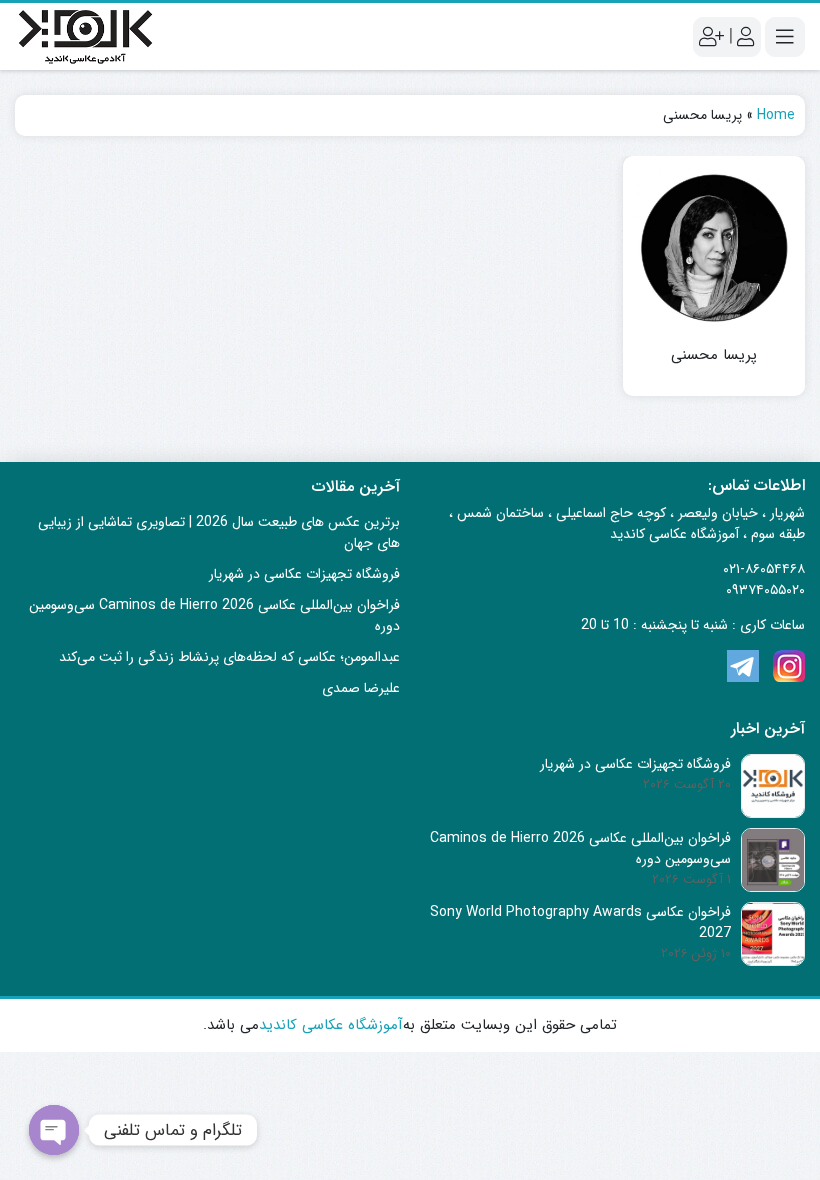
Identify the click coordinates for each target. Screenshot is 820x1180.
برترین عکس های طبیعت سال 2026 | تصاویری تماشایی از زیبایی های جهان (219, 532)
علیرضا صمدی (361, 688)
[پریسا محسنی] (714, 247)
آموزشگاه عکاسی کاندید (331, 1025)
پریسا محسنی (714, 355)
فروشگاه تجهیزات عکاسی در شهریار (304, 574)
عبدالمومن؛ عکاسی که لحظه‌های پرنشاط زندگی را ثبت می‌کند (229, 657)
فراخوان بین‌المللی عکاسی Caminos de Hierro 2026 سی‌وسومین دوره (214, 615)
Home (776, 115)
